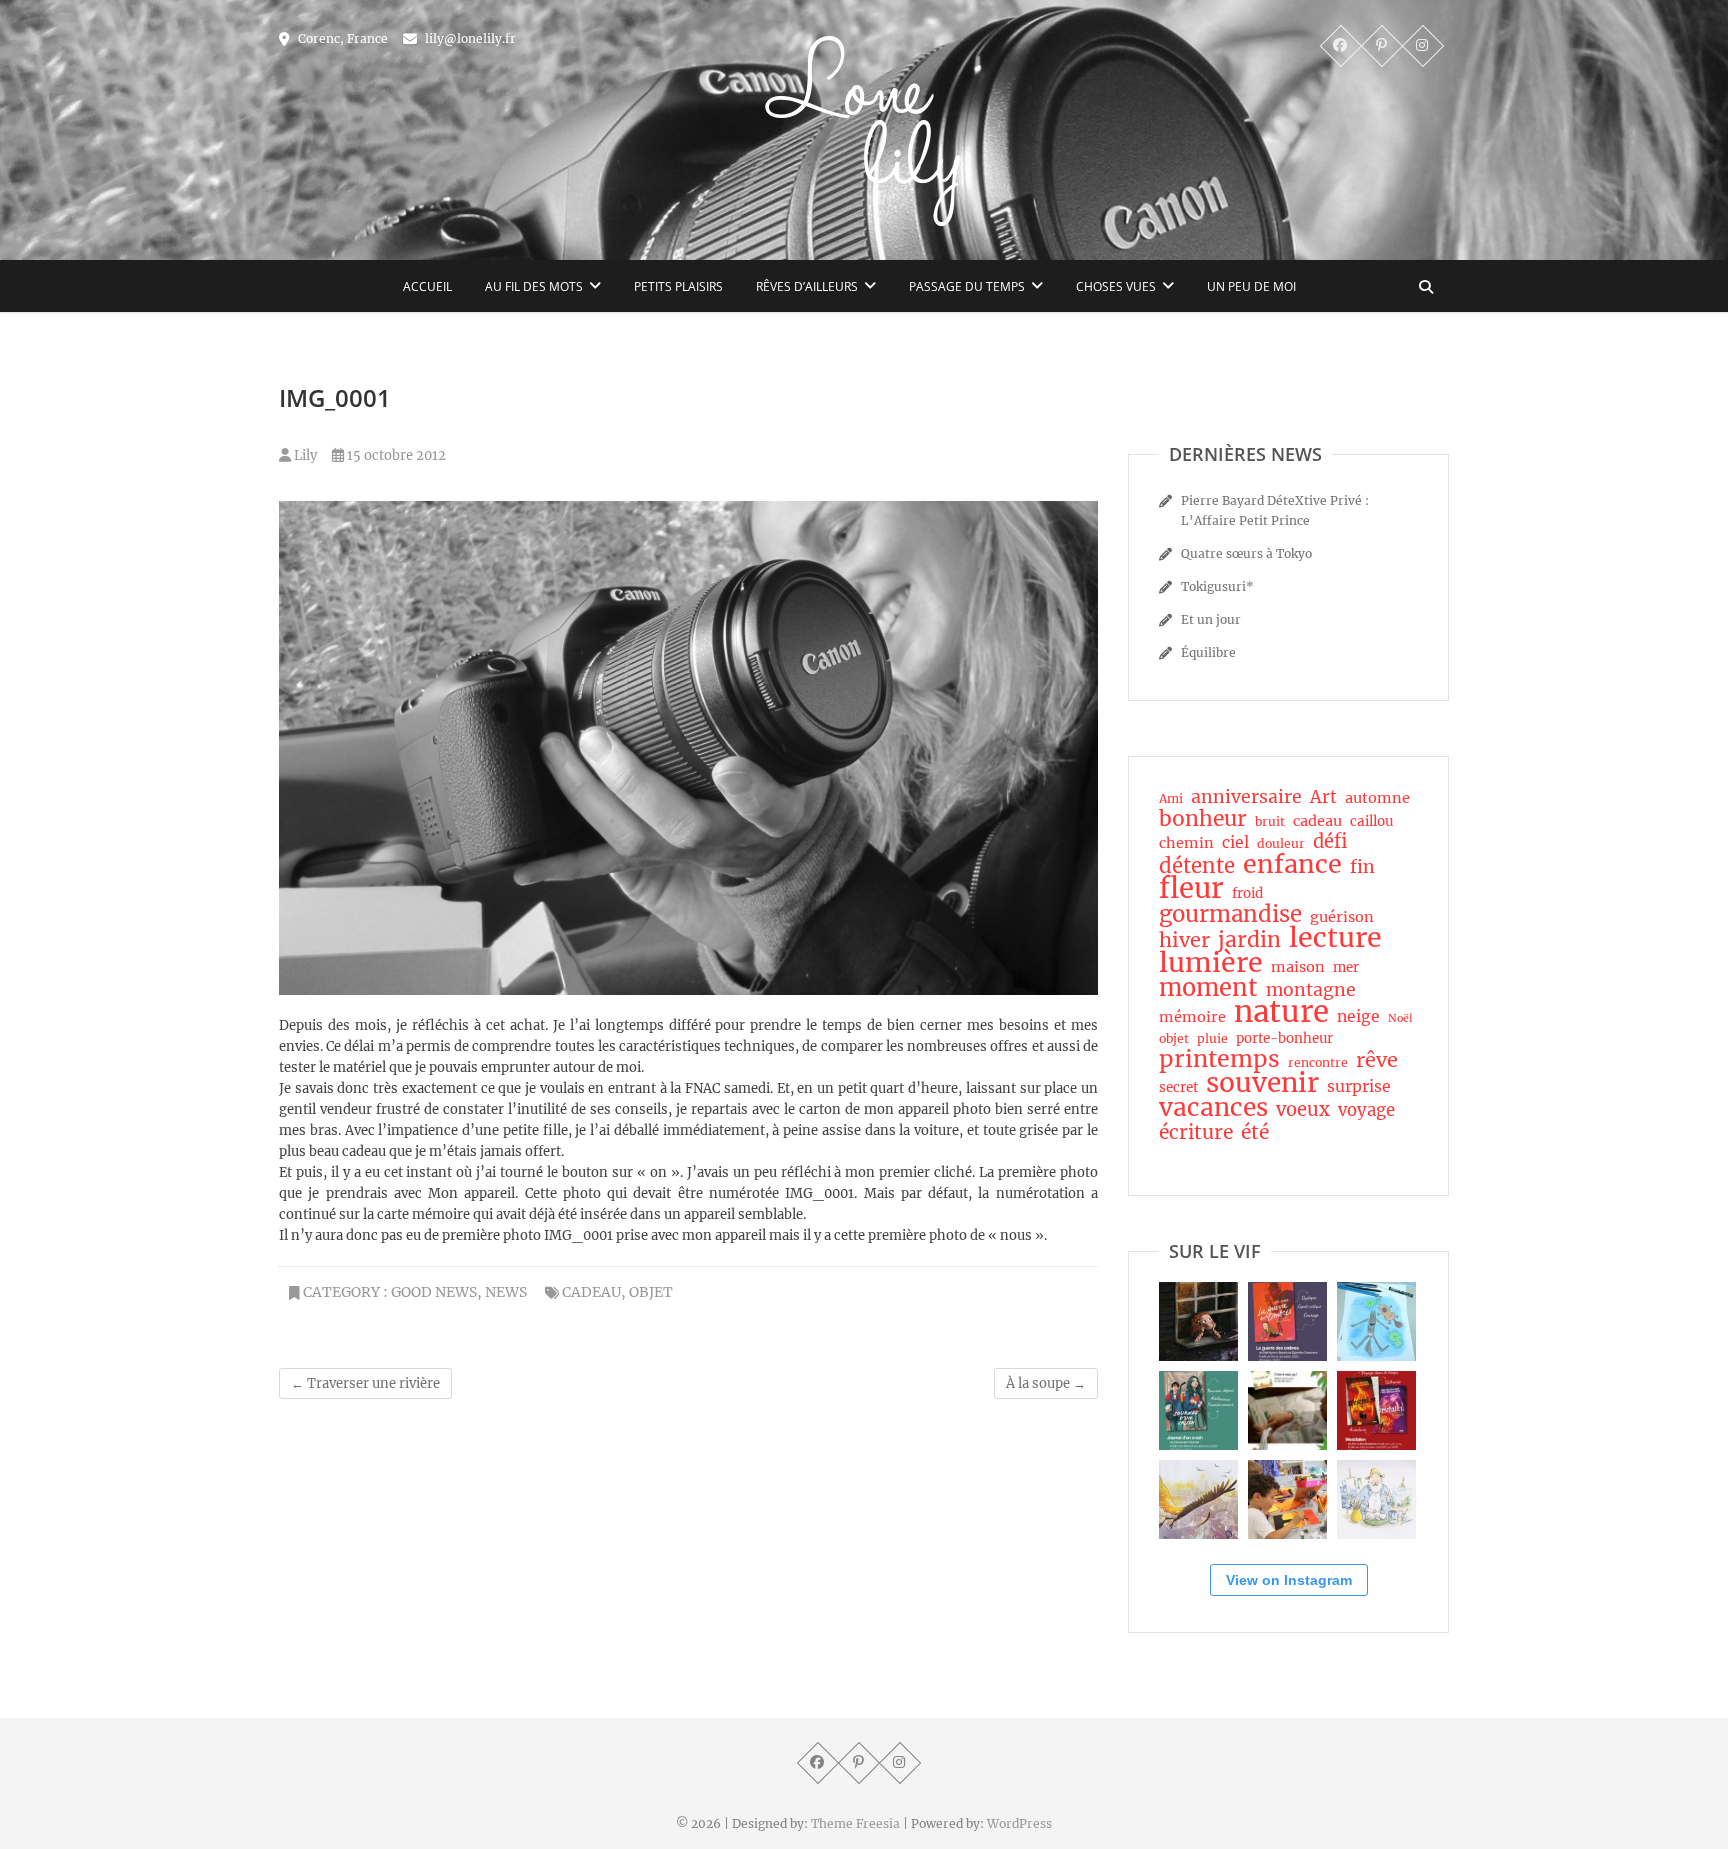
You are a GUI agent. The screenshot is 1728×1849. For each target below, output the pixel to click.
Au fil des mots (534, 286)
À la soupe (1046, 1383)
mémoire (1192, 1017)
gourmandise (1230, 914)
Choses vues (1116, 286)
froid (1247, 893)
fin (1362, 867)
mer (1346, 967)
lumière (1211, 963)
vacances (1213, 1108)
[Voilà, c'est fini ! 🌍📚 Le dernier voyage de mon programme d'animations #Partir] (1287, 1499)
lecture (1335, 938)
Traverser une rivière (365, 1383)
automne (1377, 798)
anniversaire (1246, 797)
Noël (1400, 1018)
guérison (1342, 917)
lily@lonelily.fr (469, 38)
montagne (1311, 990)
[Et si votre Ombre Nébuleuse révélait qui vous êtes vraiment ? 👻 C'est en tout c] (1287, 1321)
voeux (1303, 1110)
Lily (304, 455)
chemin (1186, 843)
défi (1330, 842)
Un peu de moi (1251, 286)
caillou (1371, 821)
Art (1323, 798)
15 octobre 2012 (395, 455)
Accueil (427, 286)
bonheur (1203, 819)
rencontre (1318, 1062)
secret (1178, 1087)
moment (1208, 988)
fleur (1191, 889)
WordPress (1019, 1823)
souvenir (1262, 1083)
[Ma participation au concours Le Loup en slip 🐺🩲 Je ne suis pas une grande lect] (1376, 1321)
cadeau (591, 1292)
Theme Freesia (855, 1823)
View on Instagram (1289, 1580)
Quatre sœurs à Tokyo (1246, 553)
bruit (1270, 821)
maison (1298, 967)
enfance (1292, 864)
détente (1197, 866)
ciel (1235, 842)
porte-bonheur (1284, 1038)
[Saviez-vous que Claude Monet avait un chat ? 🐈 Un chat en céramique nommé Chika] (1376, 1499)
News (506, 1292)
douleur (1281, 843)
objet (651, 1292)
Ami (1171, 798)
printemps (1219, 1059)
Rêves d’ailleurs (807, 286)
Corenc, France (341, 38)
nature (1281, 1012)
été (1255, 1132)
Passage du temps (967, 286)
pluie (1212, 1038)
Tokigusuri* (1217, 586)
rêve (1377, 1060)
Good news (434, 1292)
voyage (1366, 1111)
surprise (1359, 1086)
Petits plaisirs (678, 286)
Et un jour (1211, 619)
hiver (1184, 940)
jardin (1249, 940)
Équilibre (1208, 652)
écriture (1196, 1132)
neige (1358, 1016)
